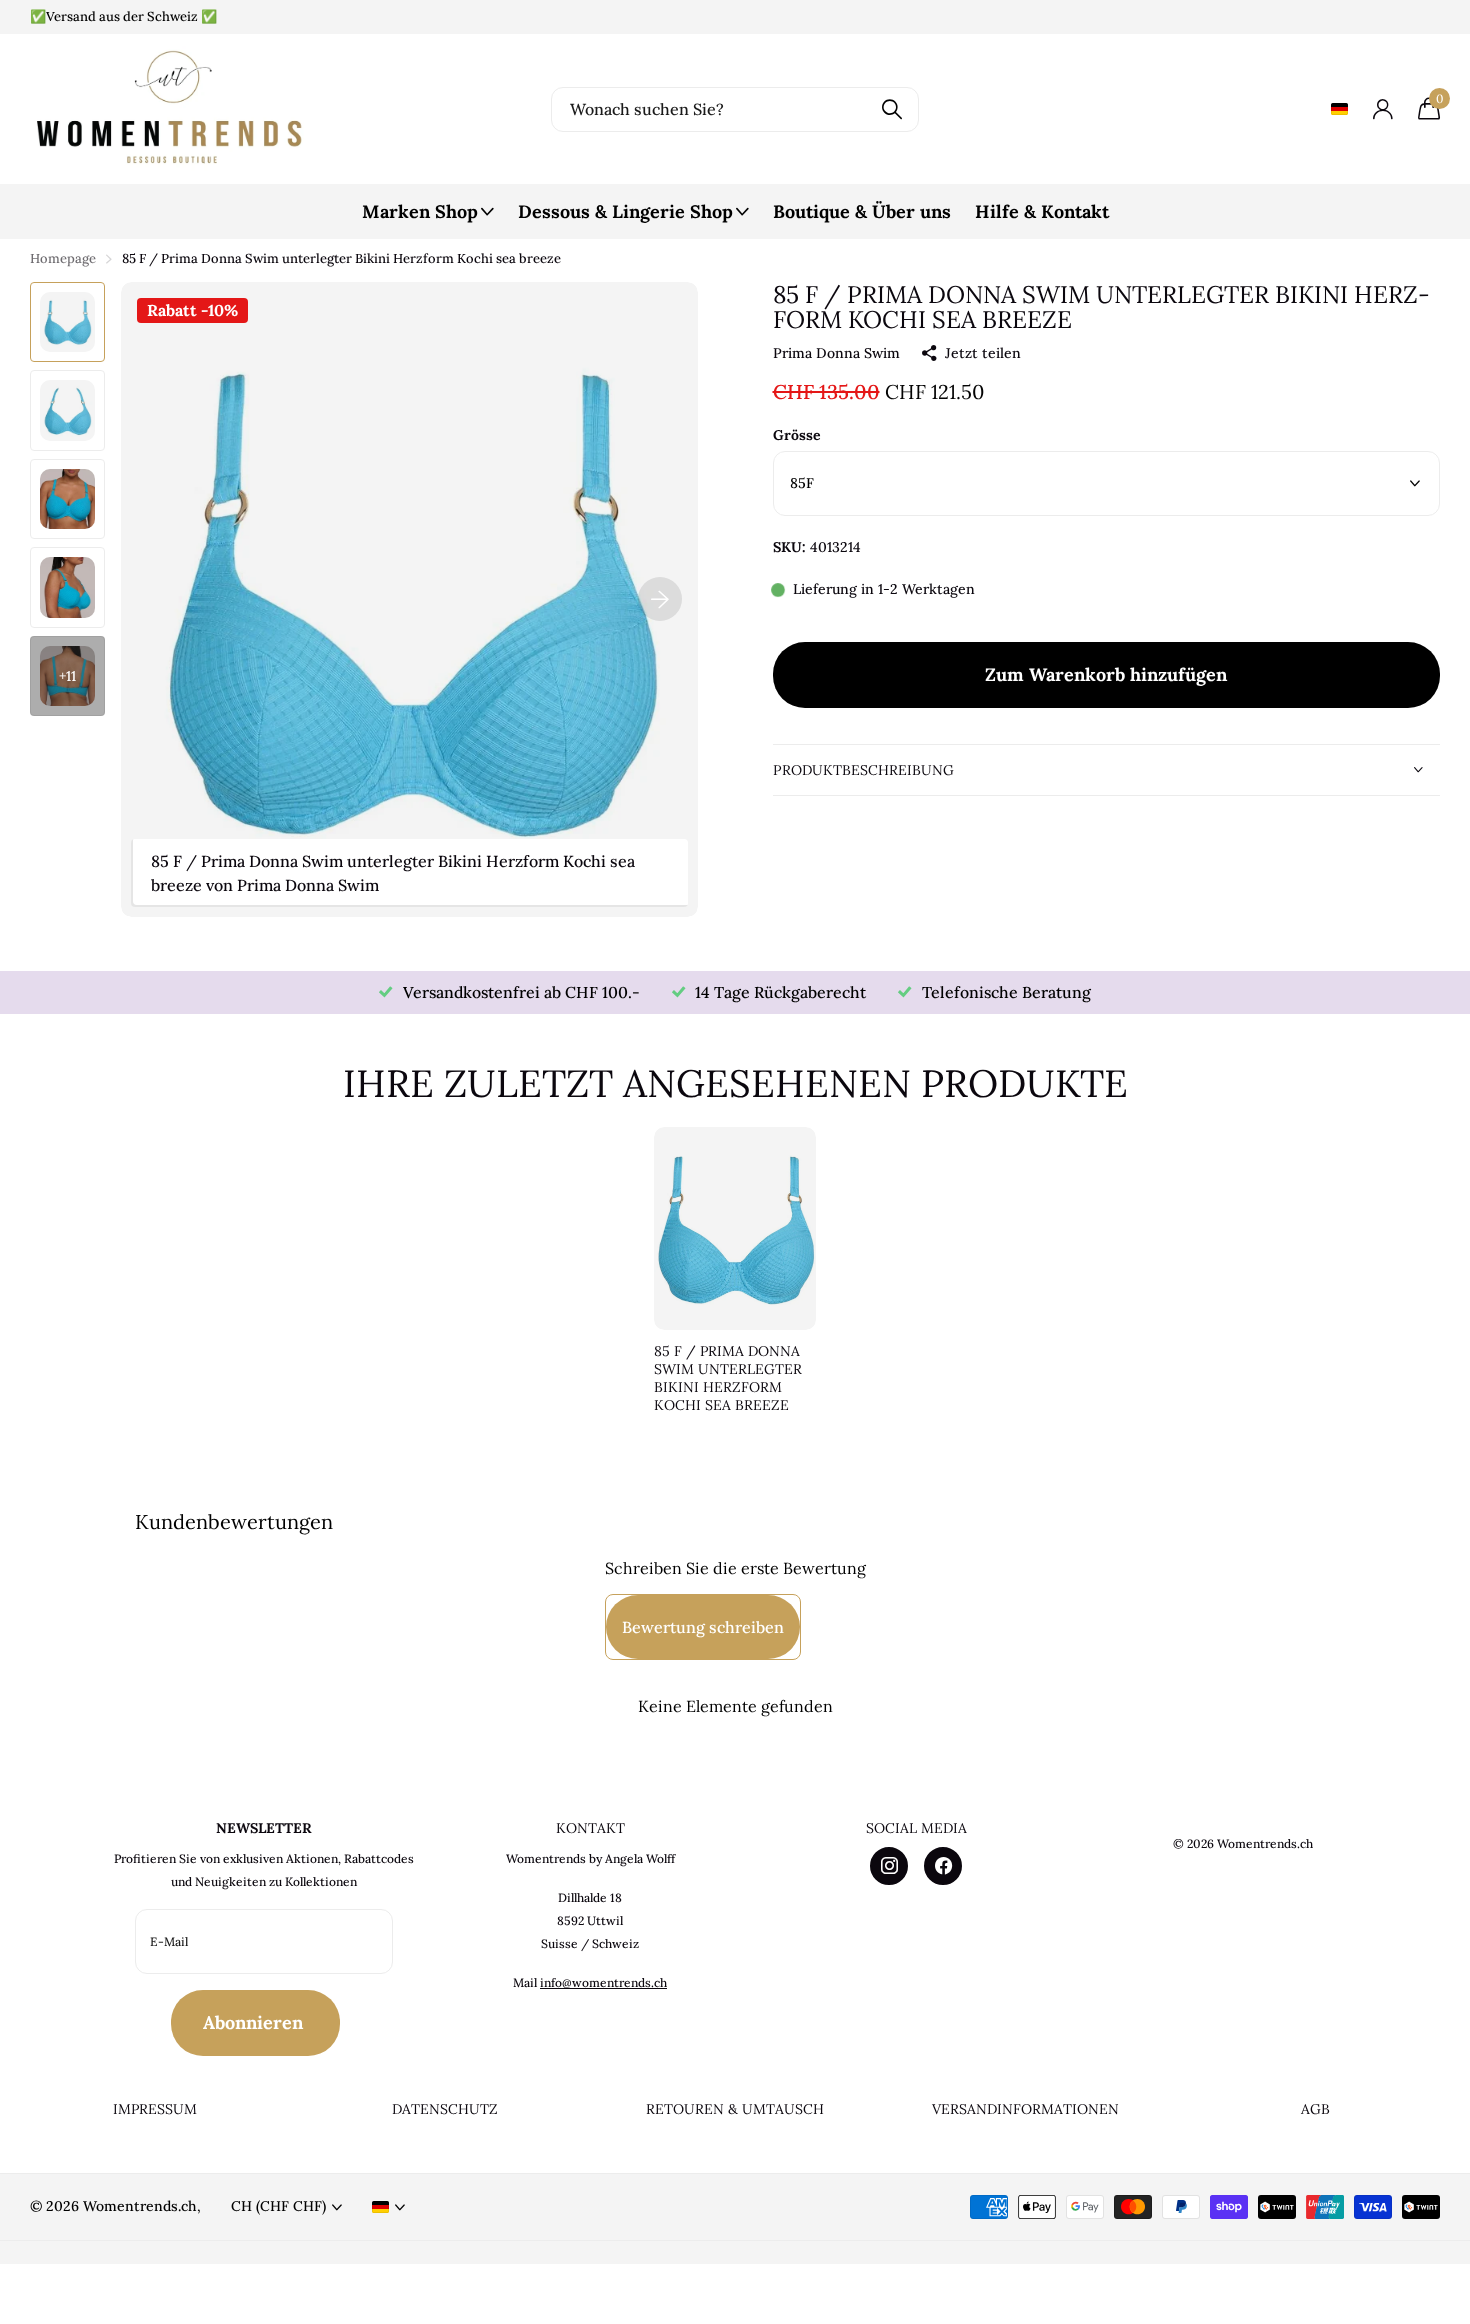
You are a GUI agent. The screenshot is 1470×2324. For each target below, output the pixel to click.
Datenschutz (445, 2109)
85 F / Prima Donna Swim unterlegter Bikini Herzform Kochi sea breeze (728, 1378)
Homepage (63, 258)
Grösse (797, 436)
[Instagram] (889, 1866)
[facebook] (943, 1866)
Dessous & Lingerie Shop (625, 211)
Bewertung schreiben (703, 1627)
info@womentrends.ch (603, 1982)
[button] (660, 599)
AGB (1315, 2109)
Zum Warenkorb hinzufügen (1106, 675)
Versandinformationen (1025, 2109)
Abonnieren (255, 2022)
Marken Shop (420, 211)
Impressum (155, 2109)
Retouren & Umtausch (735, 2109)
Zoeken (891, 109)
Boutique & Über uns (862, 211)
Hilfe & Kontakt (1042, 211)
